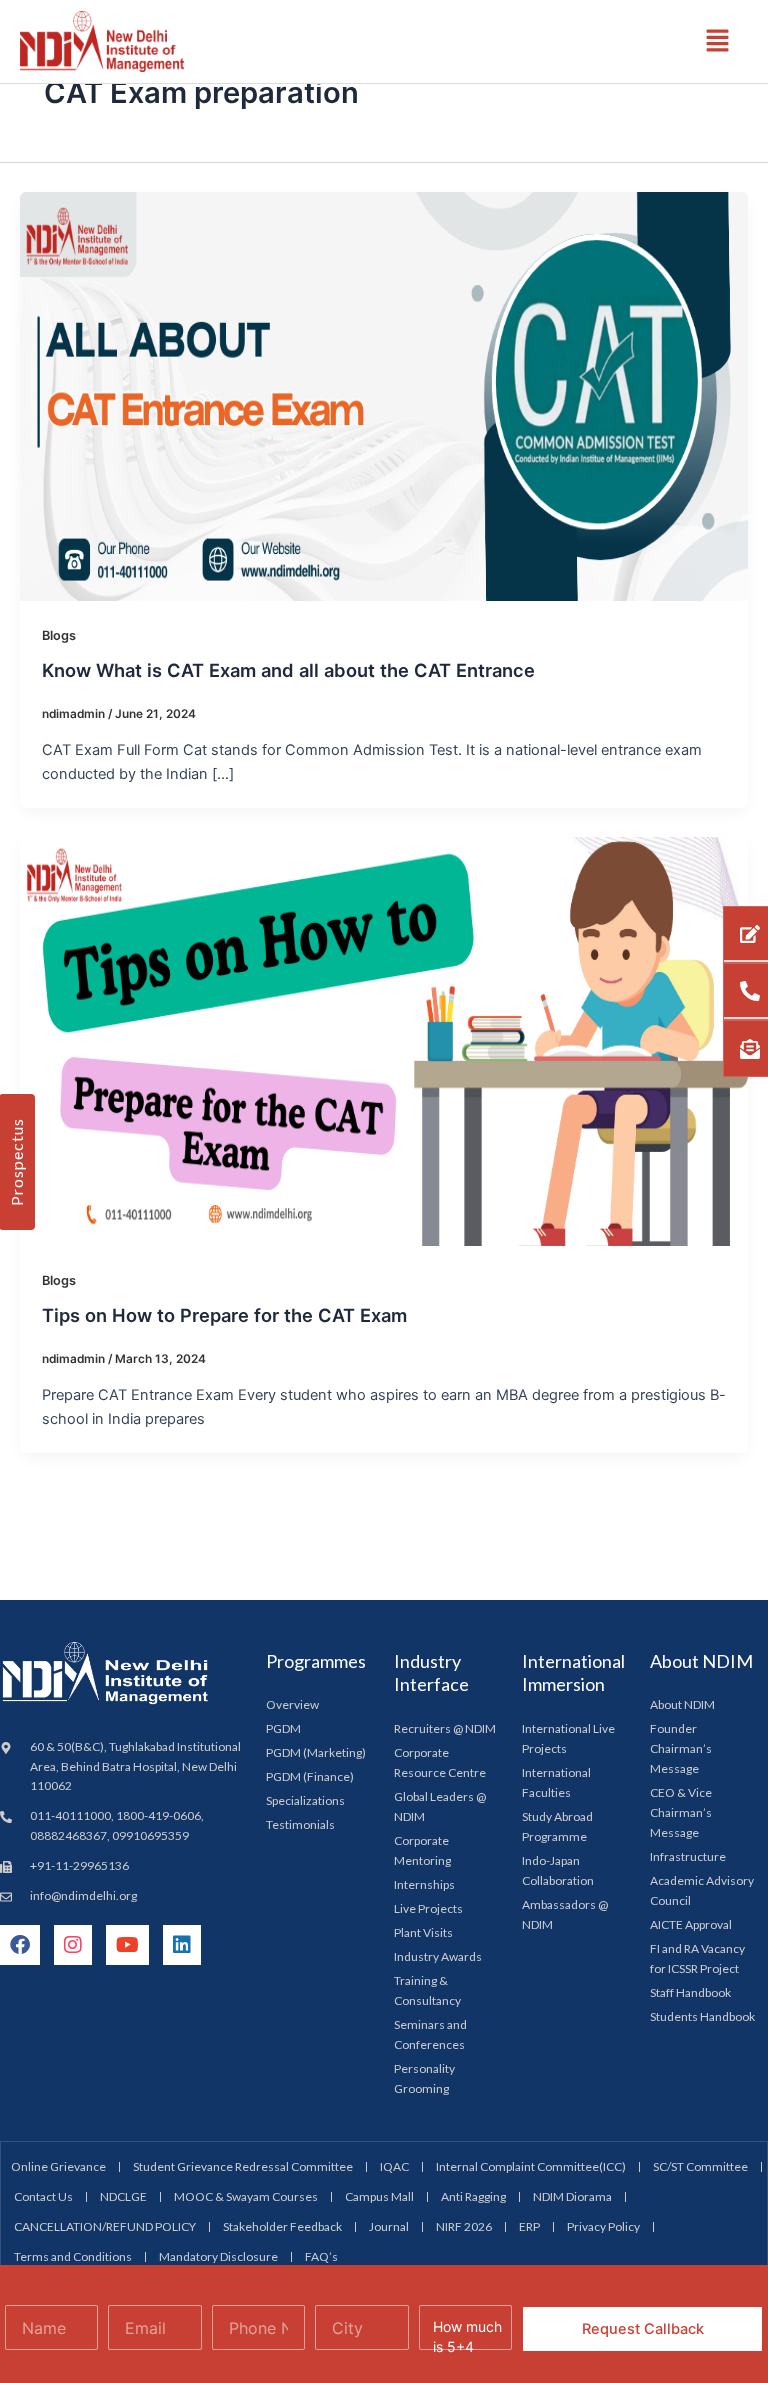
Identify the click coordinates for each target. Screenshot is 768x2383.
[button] (718, 41)
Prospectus (16, 1162)
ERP (529, 2226)
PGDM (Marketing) (316, 1752)
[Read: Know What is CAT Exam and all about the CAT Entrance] (384, 395)
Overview (292, 1704)
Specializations (305, 1800)
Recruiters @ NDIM (445, 1728)
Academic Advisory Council (702, 1890)
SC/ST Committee (700, 2166)
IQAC (394, 2166)
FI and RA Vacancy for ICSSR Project (697, 1958)
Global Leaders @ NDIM (440, 1806)
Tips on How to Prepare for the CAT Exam (224, 1315)
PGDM (283, 1728)
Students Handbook (702, 2016)
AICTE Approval (691, 1924)
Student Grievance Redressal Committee (243, 2166)
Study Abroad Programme (557, 1826)
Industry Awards (438, 1956)
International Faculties (556, 1782)
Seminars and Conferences (430, 2034)
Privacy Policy (603, 2226)
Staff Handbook (690, 1992)
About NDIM (682, 1704)
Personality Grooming (424, 2078)
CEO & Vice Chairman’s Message (681, 1812)
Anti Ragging (473, 2196)
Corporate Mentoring (422, 1850)
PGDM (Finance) (310, 1776)
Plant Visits (423, 1932)
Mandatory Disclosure (218, 2256)
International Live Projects (568, 1738)
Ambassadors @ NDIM (565, 1914)
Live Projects (428, 1908)
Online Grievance (58, 2166)
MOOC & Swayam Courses (246, 2196)
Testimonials (300, 1824)
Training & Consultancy (427, 1990)
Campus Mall (379, 2196)
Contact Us (43, 2196)
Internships (424, 1884)
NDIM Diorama (572, 2196)
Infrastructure (688, 1856)
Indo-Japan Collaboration (558, 1870)
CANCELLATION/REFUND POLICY (105, 2226)
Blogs (59, 635)
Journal (389, 2226)
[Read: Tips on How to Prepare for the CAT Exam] (384, 1041)
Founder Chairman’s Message (681, 1748)
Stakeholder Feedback (282, 2226)
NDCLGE (123, 2196)
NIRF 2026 (464, 2226)
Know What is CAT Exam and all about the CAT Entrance (288, 670)
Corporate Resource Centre (440, 1762)
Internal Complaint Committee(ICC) (531, 2166)
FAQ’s (321, 2256)
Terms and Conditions (73, 2256)
